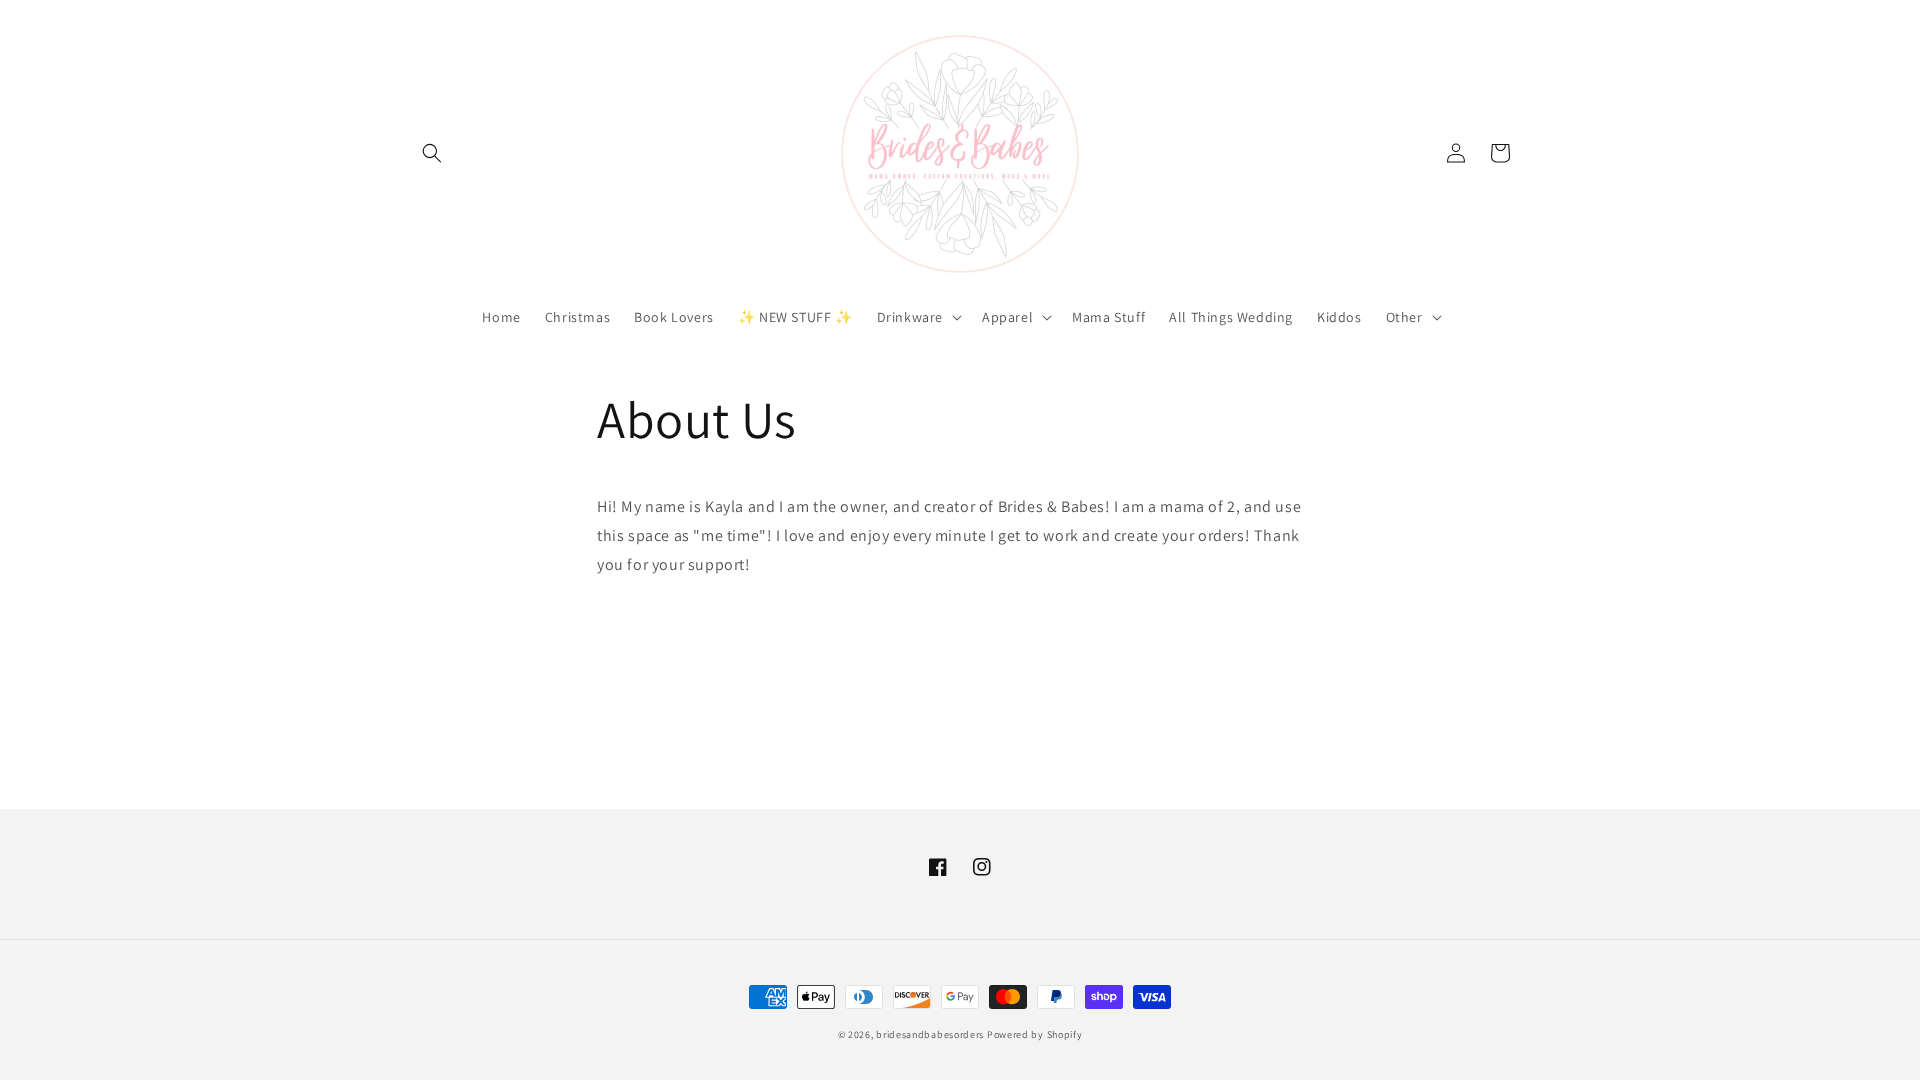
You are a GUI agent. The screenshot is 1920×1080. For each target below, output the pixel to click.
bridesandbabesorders (930, 1034)
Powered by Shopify (1035, 1034)
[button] (432, 153)
